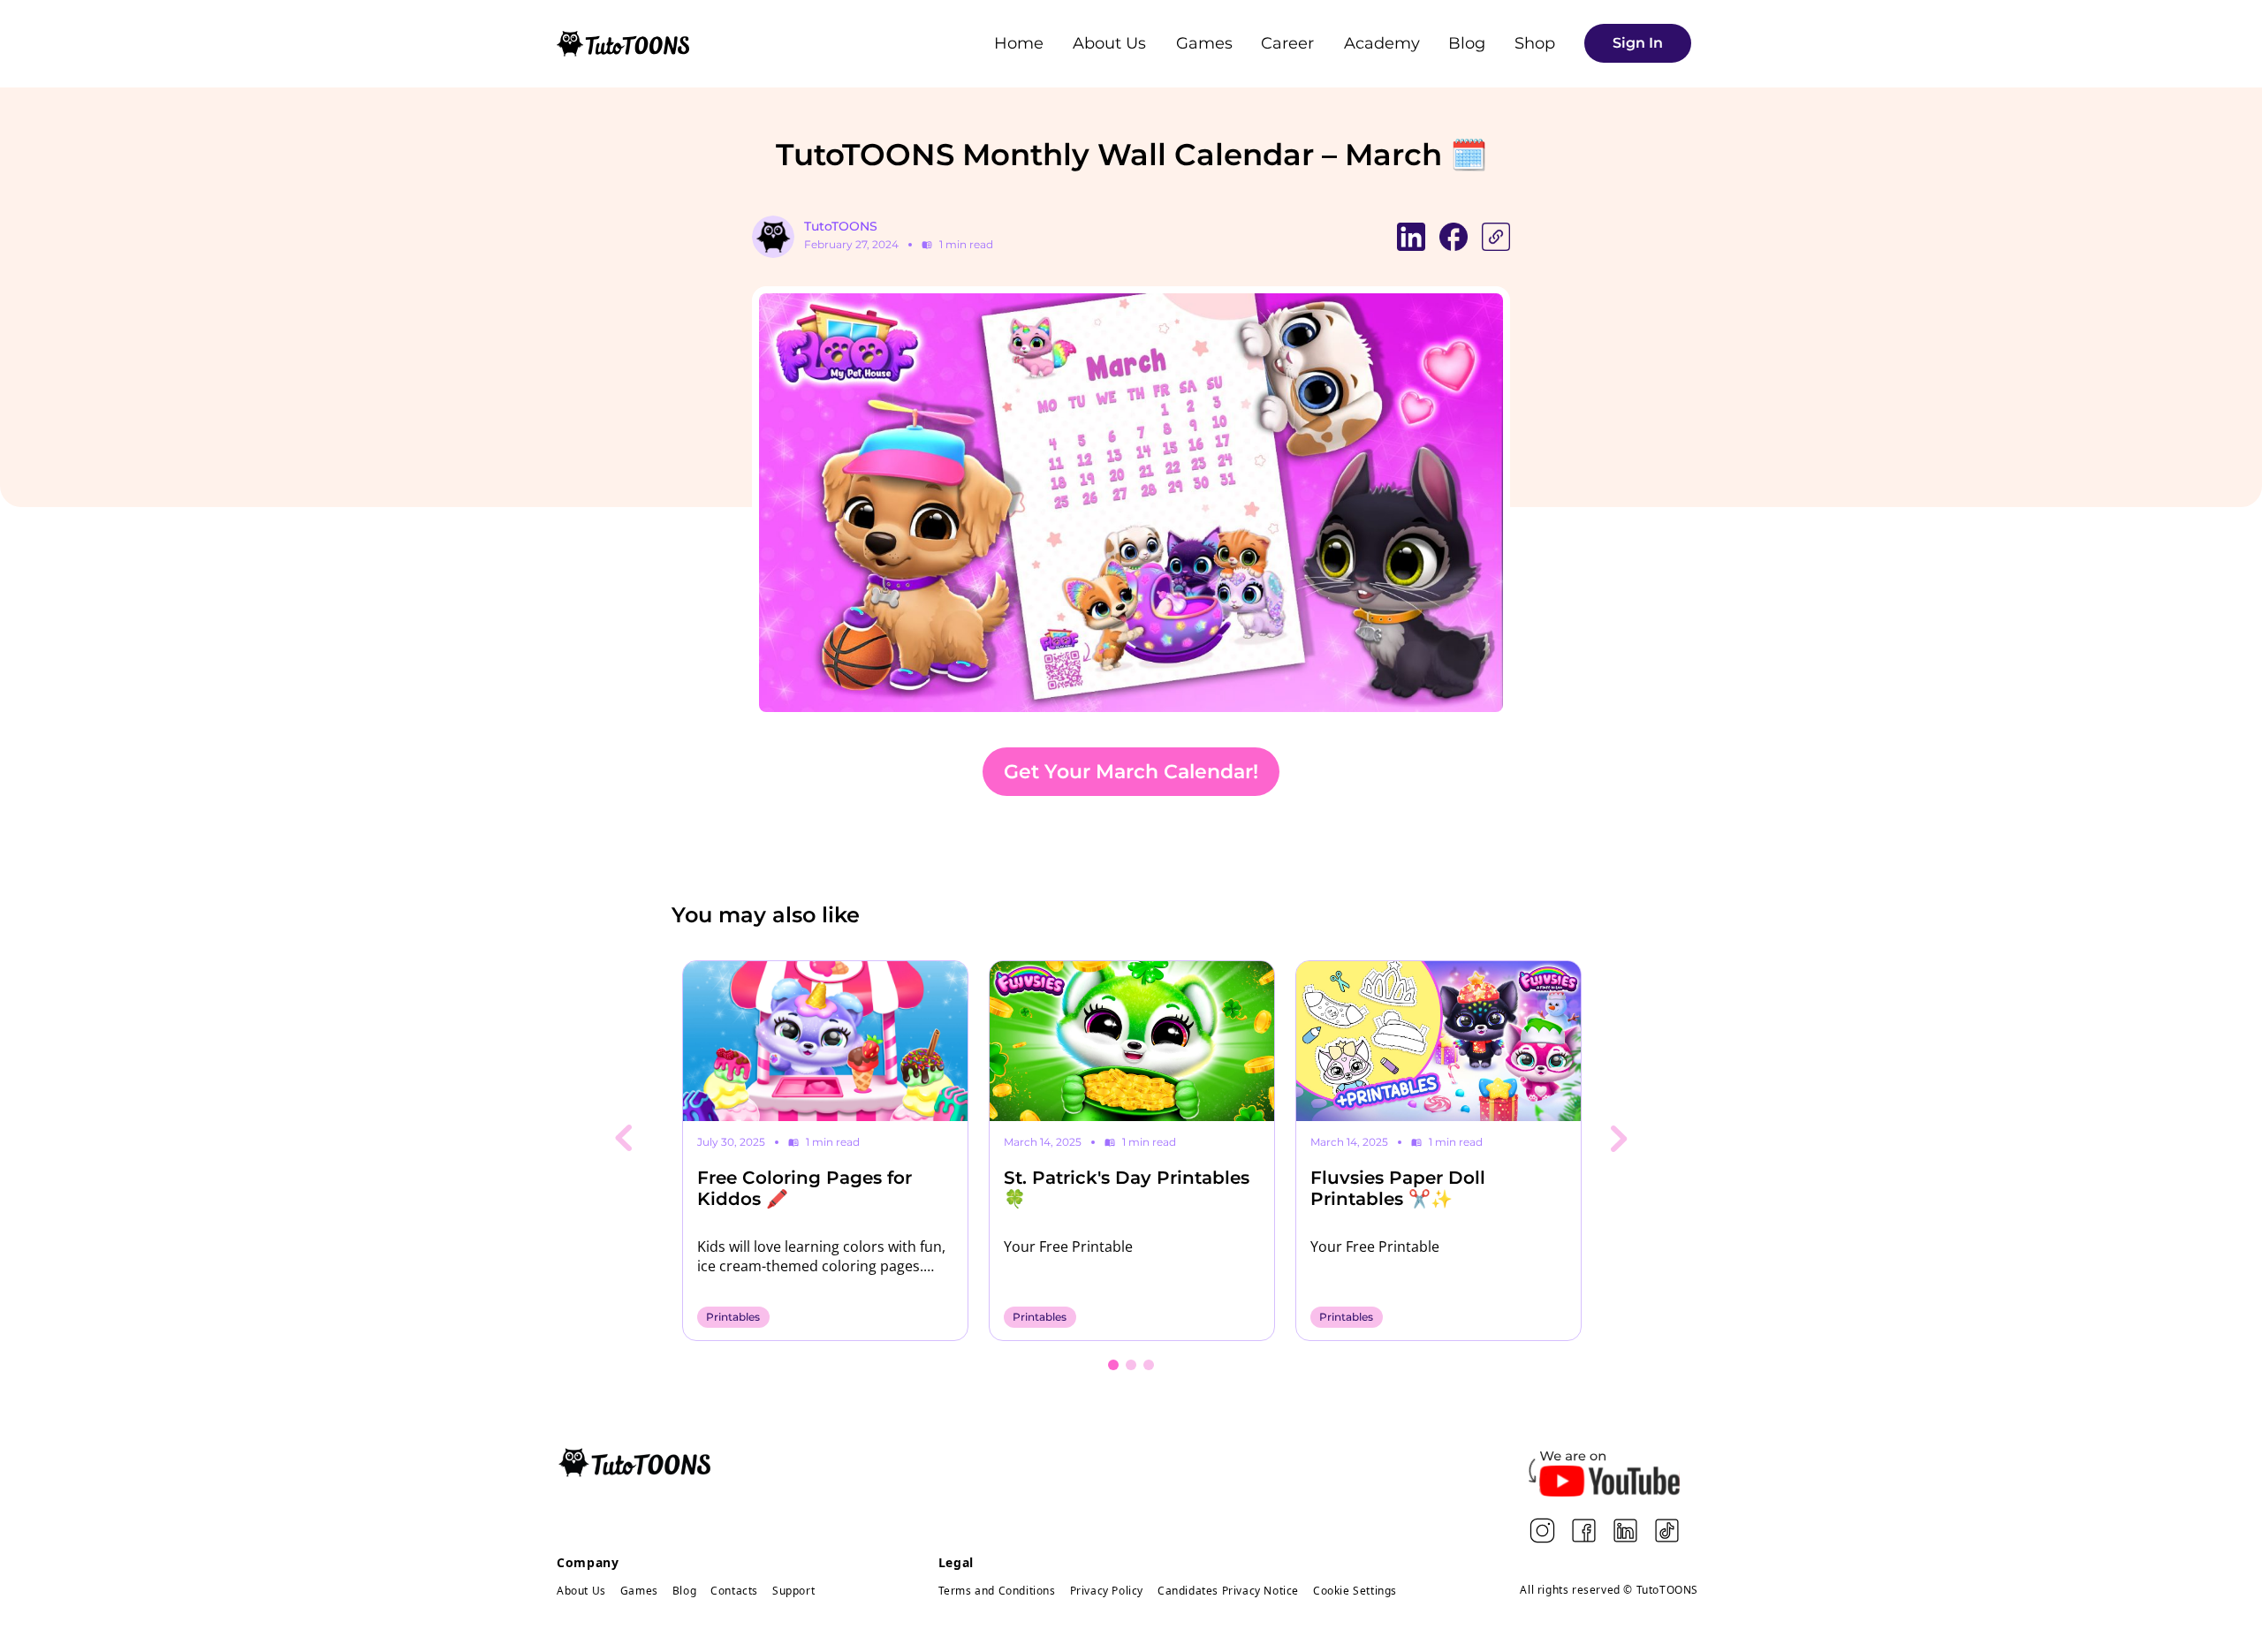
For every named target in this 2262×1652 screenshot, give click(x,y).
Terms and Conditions (997, 1591)
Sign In (1638, 43)
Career (1287, 43)
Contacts (734, 1591)
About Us (1109, 43)
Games (1204, 43)
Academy (1382, 43)
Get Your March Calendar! (1131, 772)
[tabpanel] (825, 1151)
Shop (1535, 43)
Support (793, 1591)
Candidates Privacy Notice (1228, 1591)
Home (1019, 43)
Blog (1467, 43)
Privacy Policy (1107, 1591)
